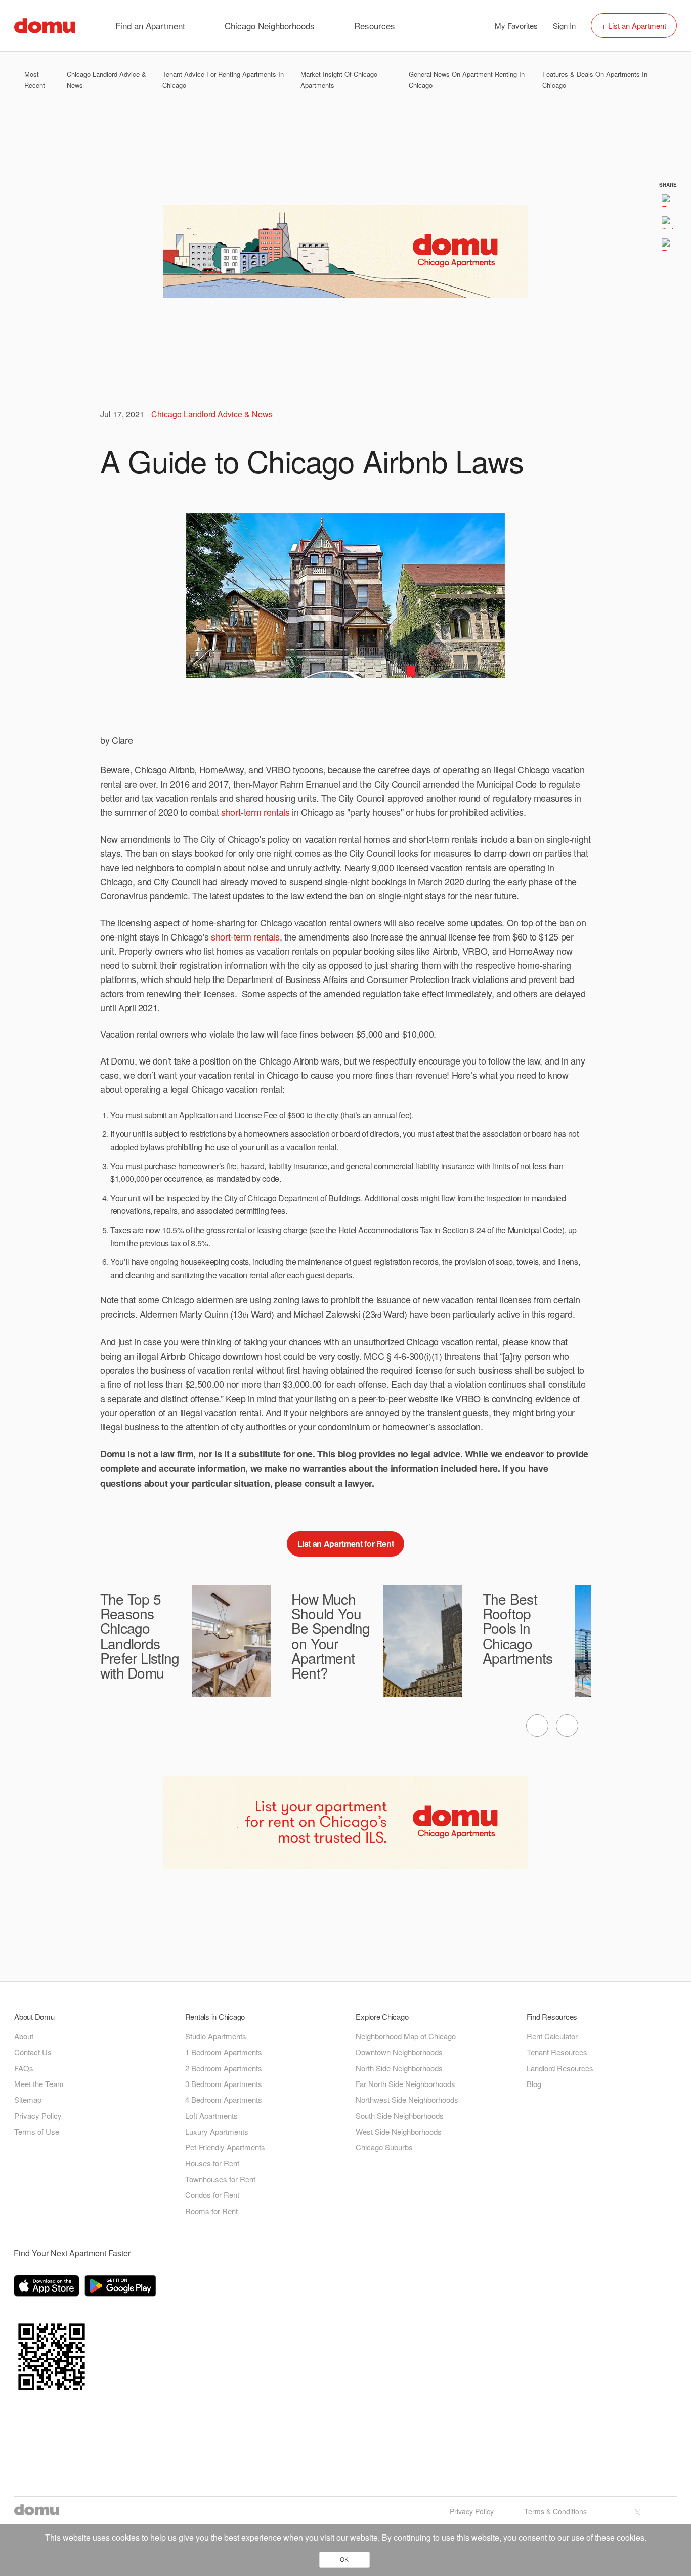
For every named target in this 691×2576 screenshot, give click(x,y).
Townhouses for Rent (220, 2179)
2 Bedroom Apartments (224, 2068)
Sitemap (28, 2099)
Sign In (564, 26)
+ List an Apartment (634, 26)
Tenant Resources (557, 2052)
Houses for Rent (212, 2163)
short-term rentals (255, 812)
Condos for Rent (212, 2195)
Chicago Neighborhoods (270, 26)
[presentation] (537, 1726)
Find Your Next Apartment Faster (72, 2253)
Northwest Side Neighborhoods (407, 2099)
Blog (534, 2084)
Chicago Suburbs (384, 2147)
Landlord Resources (560, 2068)
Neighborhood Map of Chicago (406, 2036)
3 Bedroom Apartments (224, 2084)
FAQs (24, 2068)
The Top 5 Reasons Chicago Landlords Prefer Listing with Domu (140, 1636)
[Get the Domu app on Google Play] (122, 2287)
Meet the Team (39, 2084)
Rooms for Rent (211, 2211)
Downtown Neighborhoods (399, 2052)
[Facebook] (668, 200)
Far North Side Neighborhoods (405, 2084)
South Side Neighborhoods (400, 2116)
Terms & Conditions (555, 2511)
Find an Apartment (150, 26)
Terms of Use (37, 2131)
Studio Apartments (216, 2036)
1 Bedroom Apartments (224, 2052)
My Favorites (516, 26)
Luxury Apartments (217, 2131)
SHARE (668, 184)
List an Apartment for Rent (346, 1544)
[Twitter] (668, 222)
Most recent (35, 79)
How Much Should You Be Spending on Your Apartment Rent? (331, 1636)
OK (344, 2560)
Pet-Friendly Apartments (225, 2147)
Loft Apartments (211, 2116)
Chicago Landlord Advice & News (212, 414)
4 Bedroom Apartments (224, 2099)
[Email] (668, 244)
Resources (375, 26)
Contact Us (33, 2052)
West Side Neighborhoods (399, 2131)
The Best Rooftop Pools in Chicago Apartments (518, 1628)
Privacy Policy (38, 2116)
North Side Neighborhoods (399, 2068)
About (24, 2036)
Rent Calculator (552, 2036)
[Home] (45, 25)
